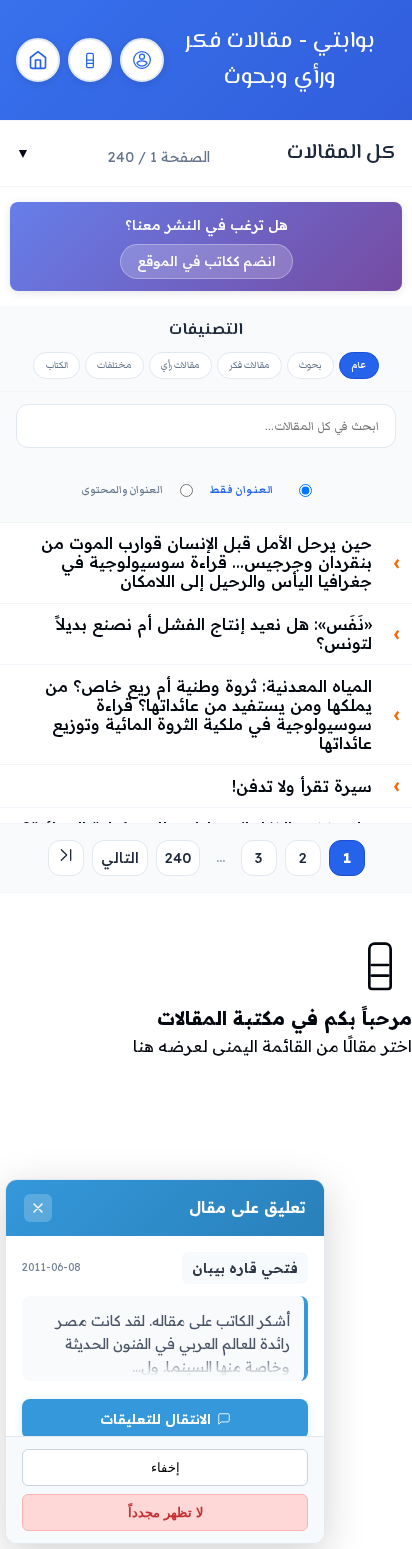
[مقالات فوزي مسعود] (142, 60)
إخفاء (165, 1467)
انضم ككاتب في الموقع (206, 261)
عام (358, 365)
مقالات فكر (249, 365)
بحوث (310, 365)
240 (178, 858)
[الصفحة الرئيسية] (38, 60)
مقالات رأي (180, 365)
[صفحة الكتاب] (90, 60)
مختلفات (114, 365)
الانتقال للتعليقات (155, 1418)
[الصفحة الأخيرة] (66, 858)
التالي (120, 858)
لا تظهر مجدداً (165, 1512)
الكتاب (57, 365)
